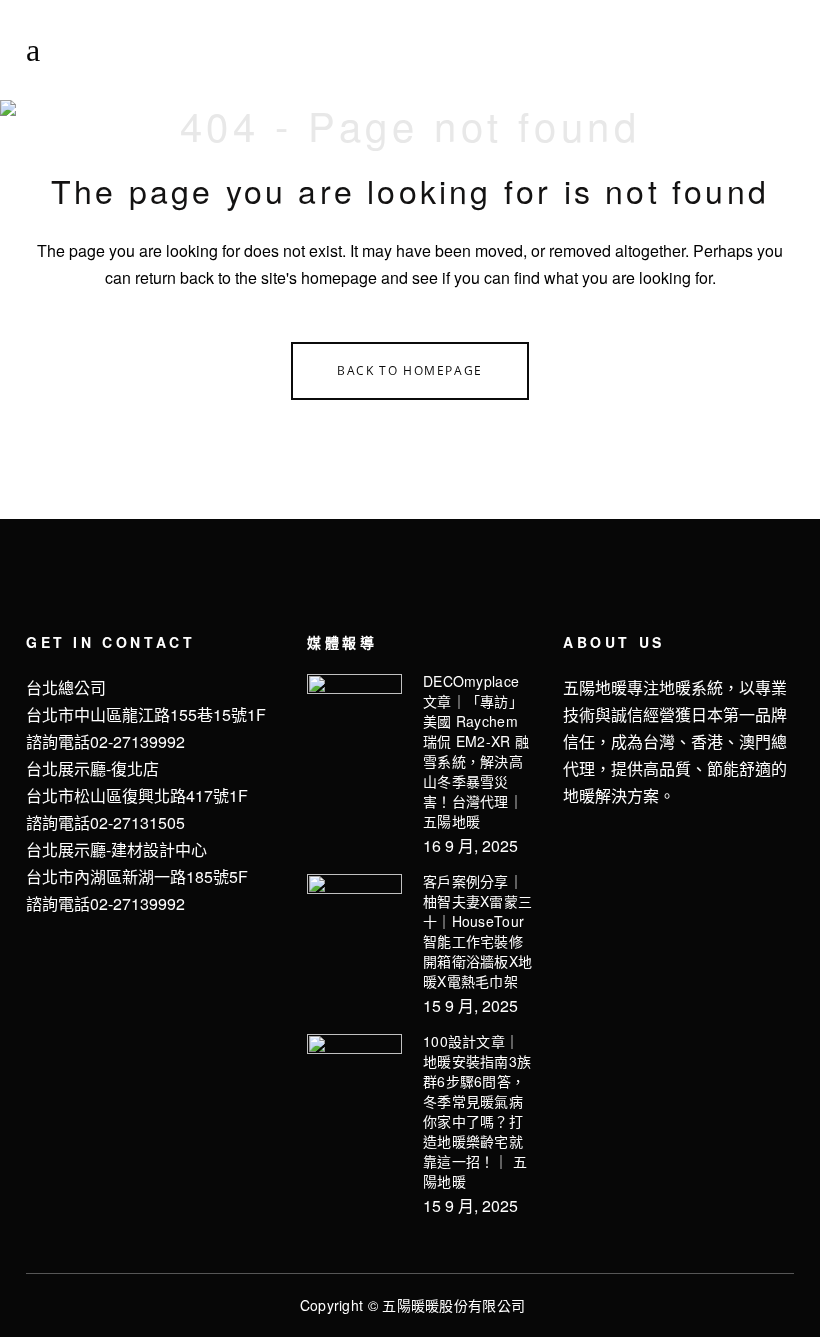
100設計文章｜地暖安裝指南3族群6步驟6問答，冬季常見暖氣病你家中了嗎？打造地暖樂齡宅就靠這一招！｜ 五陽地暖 (477, 1111)
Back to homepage (410, 370)
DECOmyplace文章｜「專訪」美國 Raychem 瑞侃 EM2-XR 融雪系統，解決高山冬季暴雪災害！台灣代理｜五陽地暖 (476, 751)
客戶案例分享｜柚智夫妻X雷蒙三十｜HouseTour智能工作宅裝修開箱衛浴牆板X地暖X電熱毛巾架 (477, 931)
